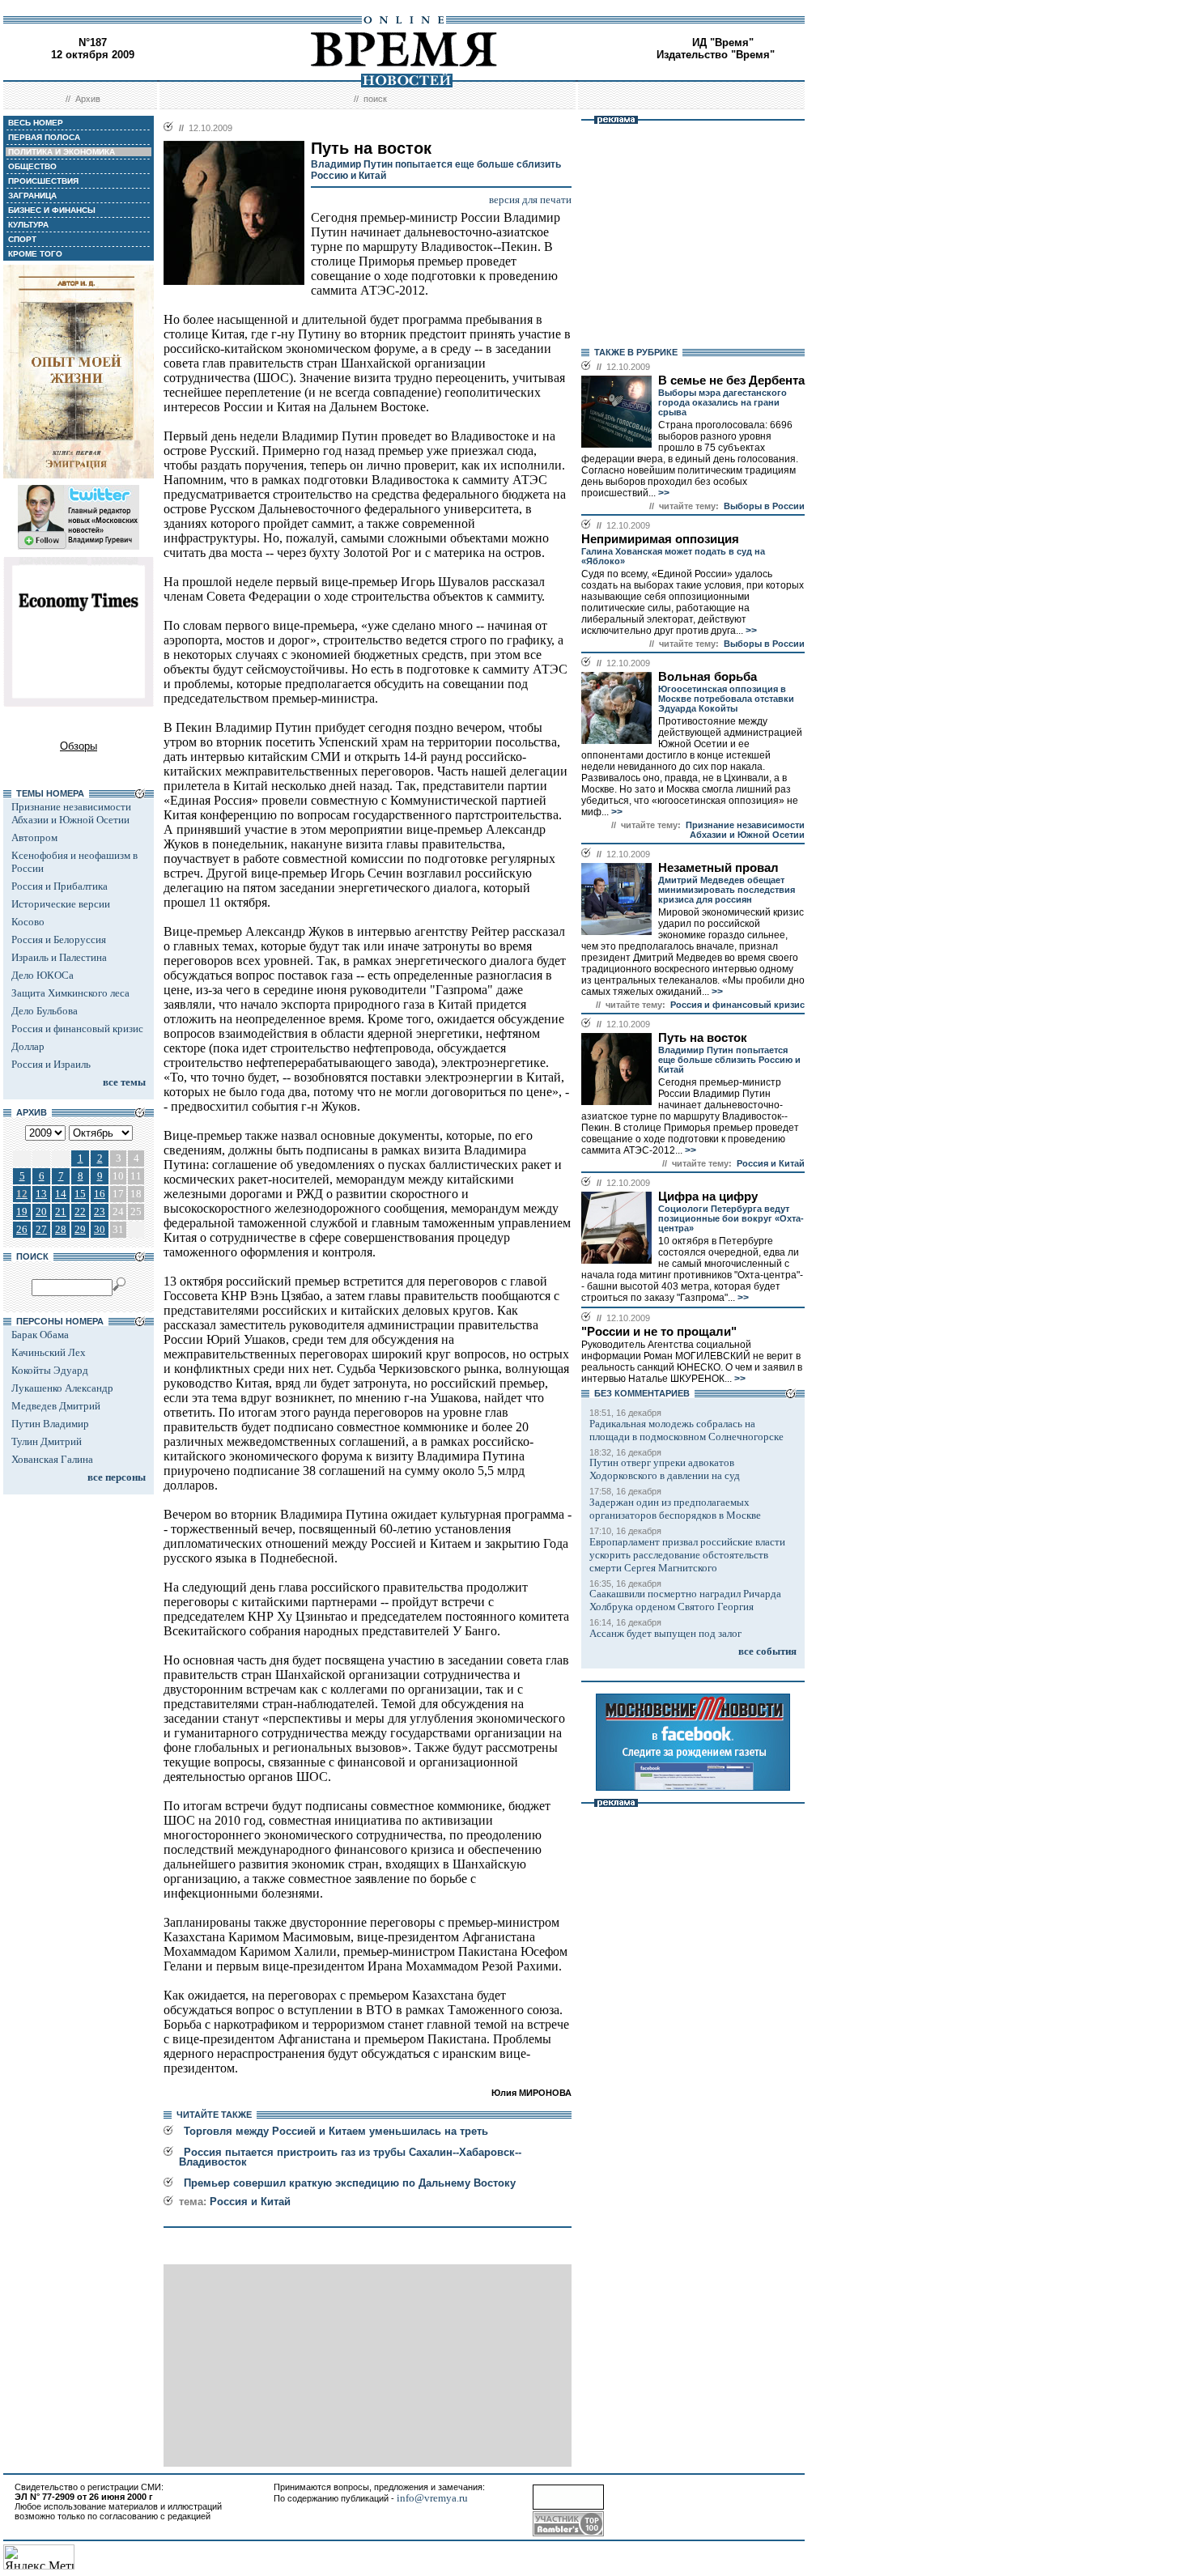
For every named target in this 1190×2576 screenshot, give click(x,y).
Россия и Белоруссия (59, 939)
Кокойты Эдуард (50, 1370)
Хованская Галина (52, 1459)
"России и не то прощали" (659, 1332)
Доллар (28, 1046)
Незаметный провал (718, 868)
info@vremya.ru (432, 2498)
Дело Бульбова (45, 1011)
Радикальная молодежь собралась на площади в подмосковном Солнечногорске (686, 1430)
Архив (88, 99)
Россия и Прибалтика (59, 886)
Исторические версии (61, 904)
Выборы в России (764, 506)
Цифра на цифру (708, 1197)
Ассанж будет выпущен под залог (665, 1633)
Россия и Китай (250, 2202)
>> (663, 493)
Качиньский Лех (49, 1352)
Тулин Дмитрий (47, 1441)
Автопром (34, 837)
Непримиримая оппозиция (660, 539)
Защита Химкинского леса (70, 993)
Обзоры (79, 746)
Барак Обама (40, 1335)
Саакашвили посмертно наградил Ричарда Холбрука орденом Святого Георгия (685, 1600)
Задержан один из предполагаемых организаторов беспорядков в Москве (675, 1509)
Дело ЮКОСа (42, 975)
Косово (28, 922)
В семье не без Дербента (731, 380)
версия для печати (530, 200)
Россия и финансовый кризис (77, 1029)
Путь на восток (703, 1038)
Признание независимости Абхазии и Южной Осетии (71, 813)
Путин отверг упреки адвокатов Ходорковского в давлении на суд (665, 1469)
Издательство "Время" (716, 55)
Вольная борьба (708, 677)
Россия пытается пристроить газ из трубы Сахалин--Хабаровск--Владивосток (350, 2157)
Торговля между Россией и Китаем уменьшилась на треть (336, 2131)
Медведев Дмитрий (56, 1406)
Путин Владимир (50, 1424)
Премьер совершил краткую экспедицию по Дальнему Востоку (350, 2183)
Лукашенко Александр (62, 1388)
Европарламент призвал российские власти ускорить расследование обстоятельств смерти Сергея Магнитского (687, 1555)
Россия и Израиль (51, 1064)
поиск (375, 99)
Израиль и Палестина (59, 957)
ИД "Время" (723, 43)
